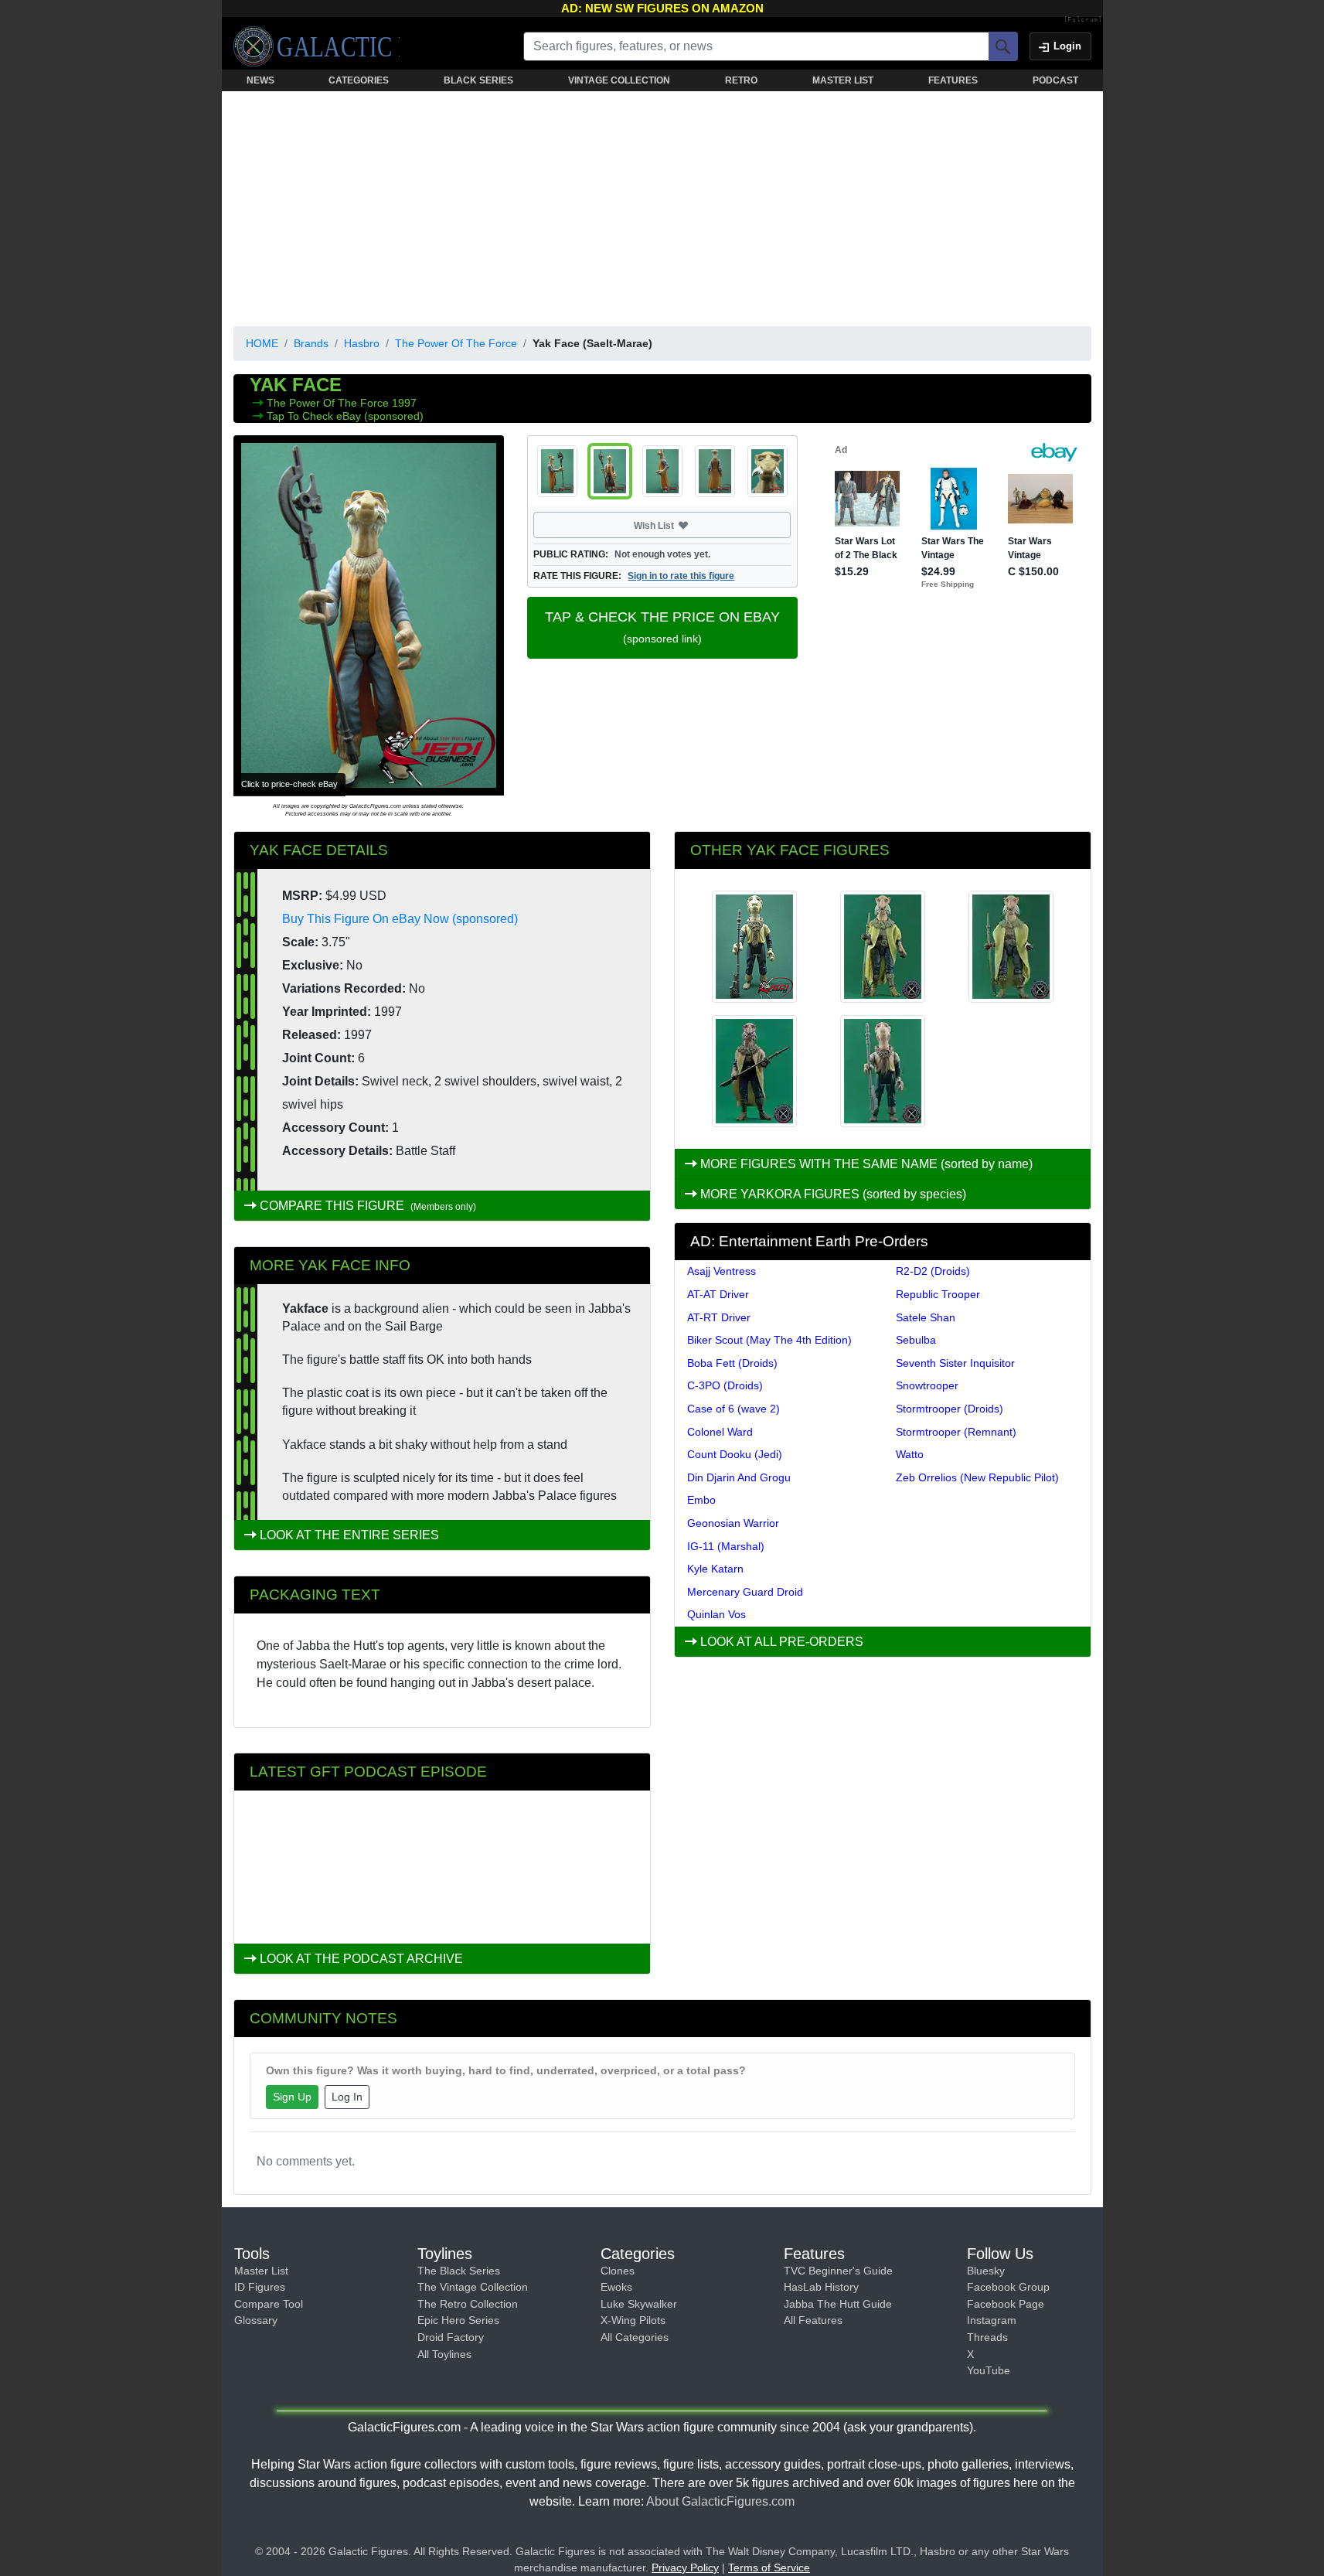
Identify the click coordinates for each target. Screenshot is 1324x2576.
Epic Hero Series (458, 2320)
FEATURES (953, 80)
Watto (910, 1454)
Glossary (256, 2320)
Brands (311, 343)
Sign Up (292, 2097)
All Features (813, 2320)
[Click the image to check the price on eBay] (369, 615)
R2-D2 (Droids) (933, 1271)
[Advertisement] (662, 206)
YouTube (989, 2370)
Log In (347, 2097)
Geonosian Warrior (733, 1523)
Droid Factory (451, 2337)
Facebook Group (1008, 2287)
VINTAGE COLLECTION (619, 80)
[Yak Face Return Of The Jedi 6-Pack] (883, 1071)
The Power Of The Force (456, 343)
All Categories (635, 2337)
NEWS (260, 80)
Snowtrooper (927, 1385)
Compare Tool (269, 2304)
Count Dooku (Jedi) (735, 1454)
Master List (261, 2271)
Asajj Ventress (722, 1271)
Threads (987, 2337)
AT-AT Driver (718, 1294)
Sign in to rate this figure (681, 576)
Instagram (992, 2320)
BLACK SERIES (478, 80)
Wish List (683, 525)
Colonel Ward (720, 1432)
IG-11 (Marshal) (726, 1546)
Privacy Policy (685, 2567)
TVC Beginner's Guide (838, 2271)
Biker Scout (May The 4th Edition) (769, 1340)
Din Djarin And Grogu (739, 1477)
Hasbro (362, 343)
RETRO (741, 80)
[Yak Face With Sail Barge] (1011, 947)
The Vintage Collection (473, 2287)
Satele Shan (926, 1317)
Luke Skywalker (639, 2304)
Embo (701, 1500)
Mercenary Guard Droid (745, 1592)
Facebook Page (1006, 2304)
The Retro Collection (468, 2304)
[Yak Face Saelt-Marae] (754, 947)
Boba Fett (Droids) (732, 1363)
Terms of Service (769, 2567)
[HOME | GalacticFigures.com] (317, 46)
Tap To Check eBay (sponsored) (345, 416)
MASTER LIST (843, 80)
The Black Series (459, 2271)
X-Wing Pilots (633, 2320)
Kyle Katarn (715, 1569)
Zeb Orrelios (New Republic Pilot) (977, 1477)
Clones (618, 2271)
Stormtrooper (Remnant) (956, 1432)
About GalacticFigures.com (720, 2501)
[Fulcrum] (1083, 20)
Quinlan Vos (716, 1614)
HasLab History (821, 2287)
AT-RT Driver (719, 1317)
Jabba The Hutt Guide (838, 2304)
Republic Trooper (938, 1294)
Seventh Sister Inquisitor (955, 1363)
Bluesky (986, 2271)
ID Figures (260, 2287)
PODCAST (1055, 80)
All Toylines (444, 2354)
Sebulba (916, 1340)
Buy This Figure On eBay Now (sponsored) (400, 919)
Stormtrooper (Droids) (950, 1409)
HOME (262, 343)
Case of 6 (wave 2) (733, 1409)
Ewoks (616, 2287)
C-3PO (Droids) (725, 1385)
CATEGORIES (359, 80)
